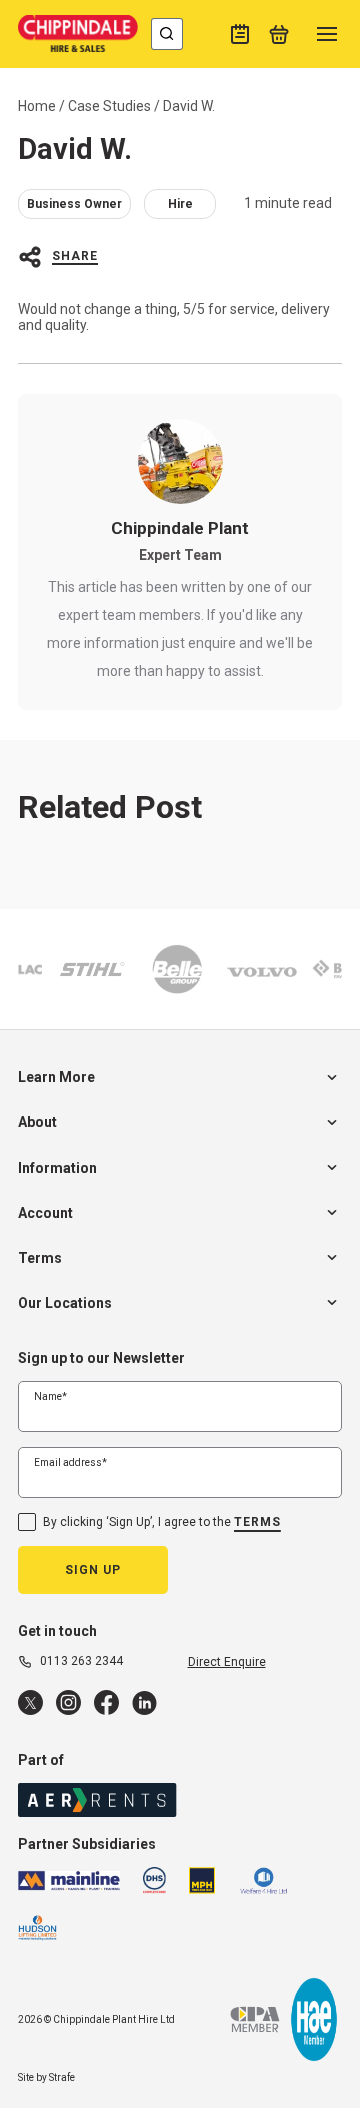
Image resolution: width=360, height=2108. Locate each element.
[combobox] (167, 34)
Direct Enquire (227, 1662)
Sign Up (93, 1570)
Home (37, 106)
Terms (257, 1522)
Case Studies (109, 106)
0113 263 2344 (81, 1661)
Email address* (70, 1462)
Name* (50, 1396)
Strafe (62, 2077)
